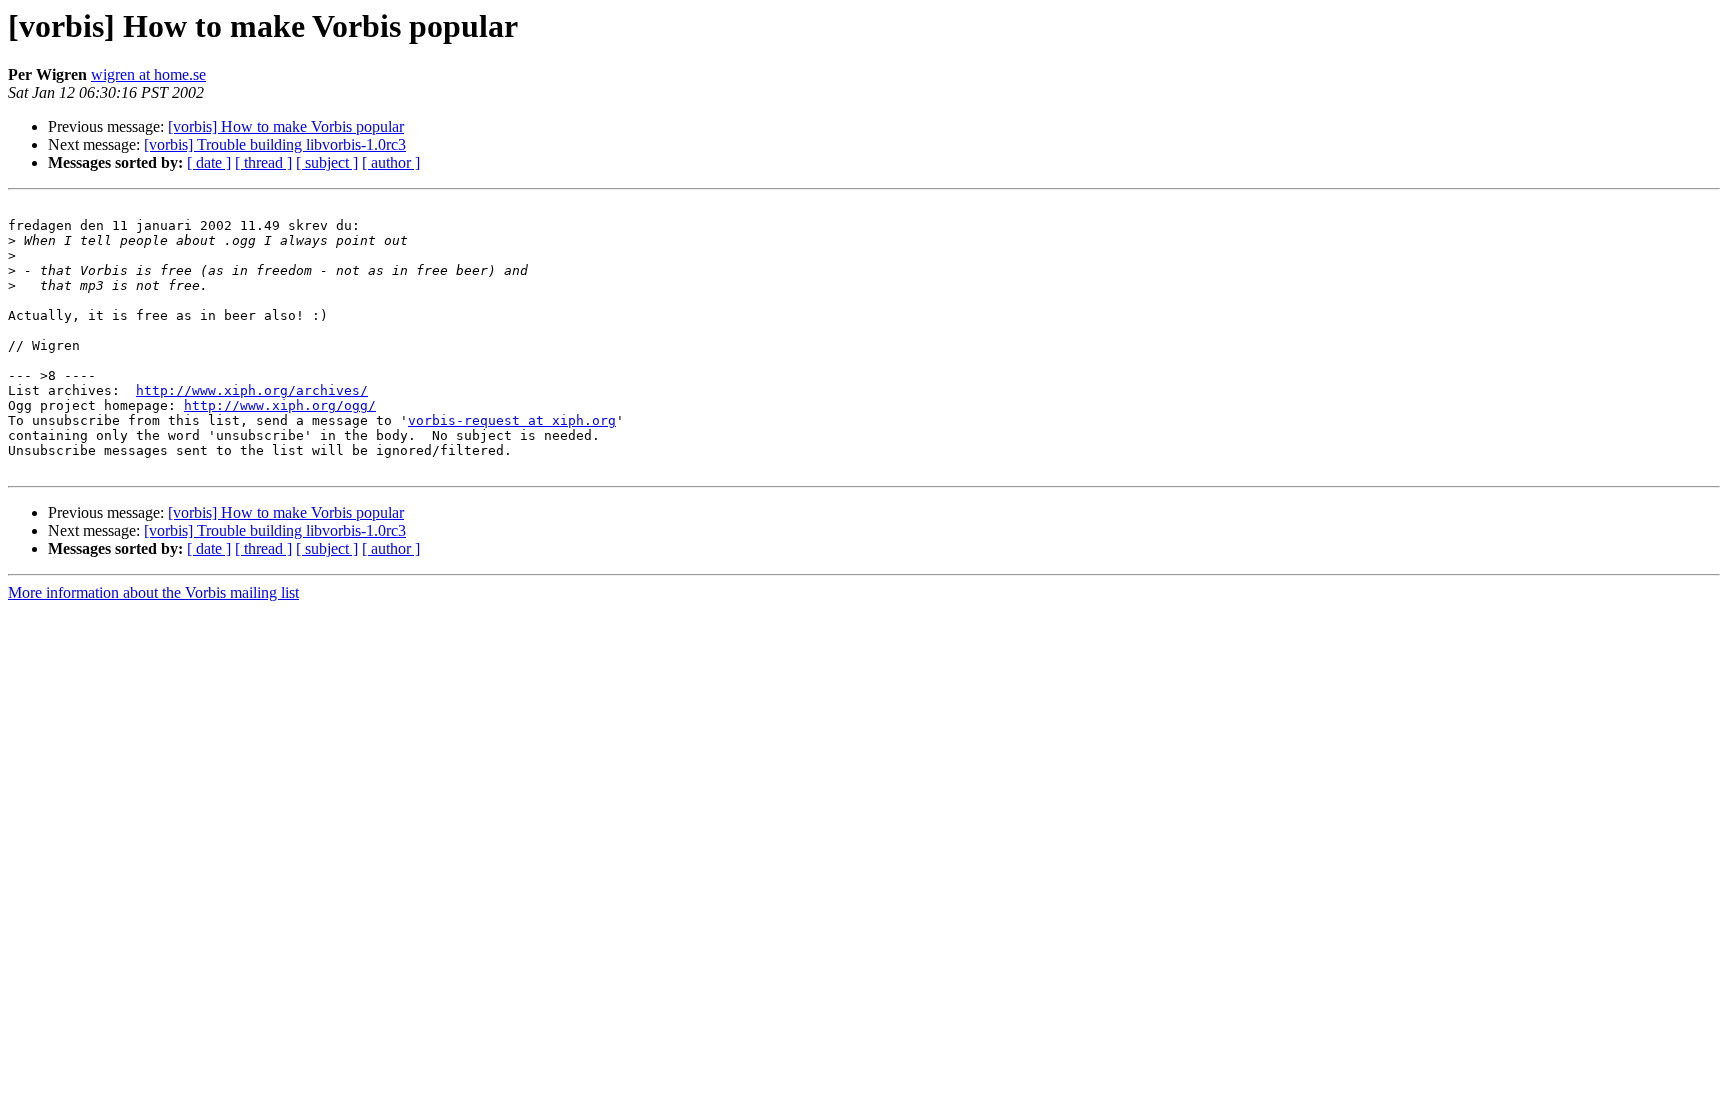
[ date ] (209, 162)
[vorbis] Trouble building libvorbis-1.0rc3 (275, 144)
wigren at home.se (148, 74)
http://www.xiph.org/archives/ (252, 390)
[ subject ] (327, 162)
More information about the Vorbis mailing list (153, 592)
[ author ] (391, 162)
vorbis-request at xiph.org (512, 420)
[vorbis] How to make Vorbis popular (286, 126)
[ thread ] (263, 162)
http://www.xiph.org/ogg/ (280, 405)
